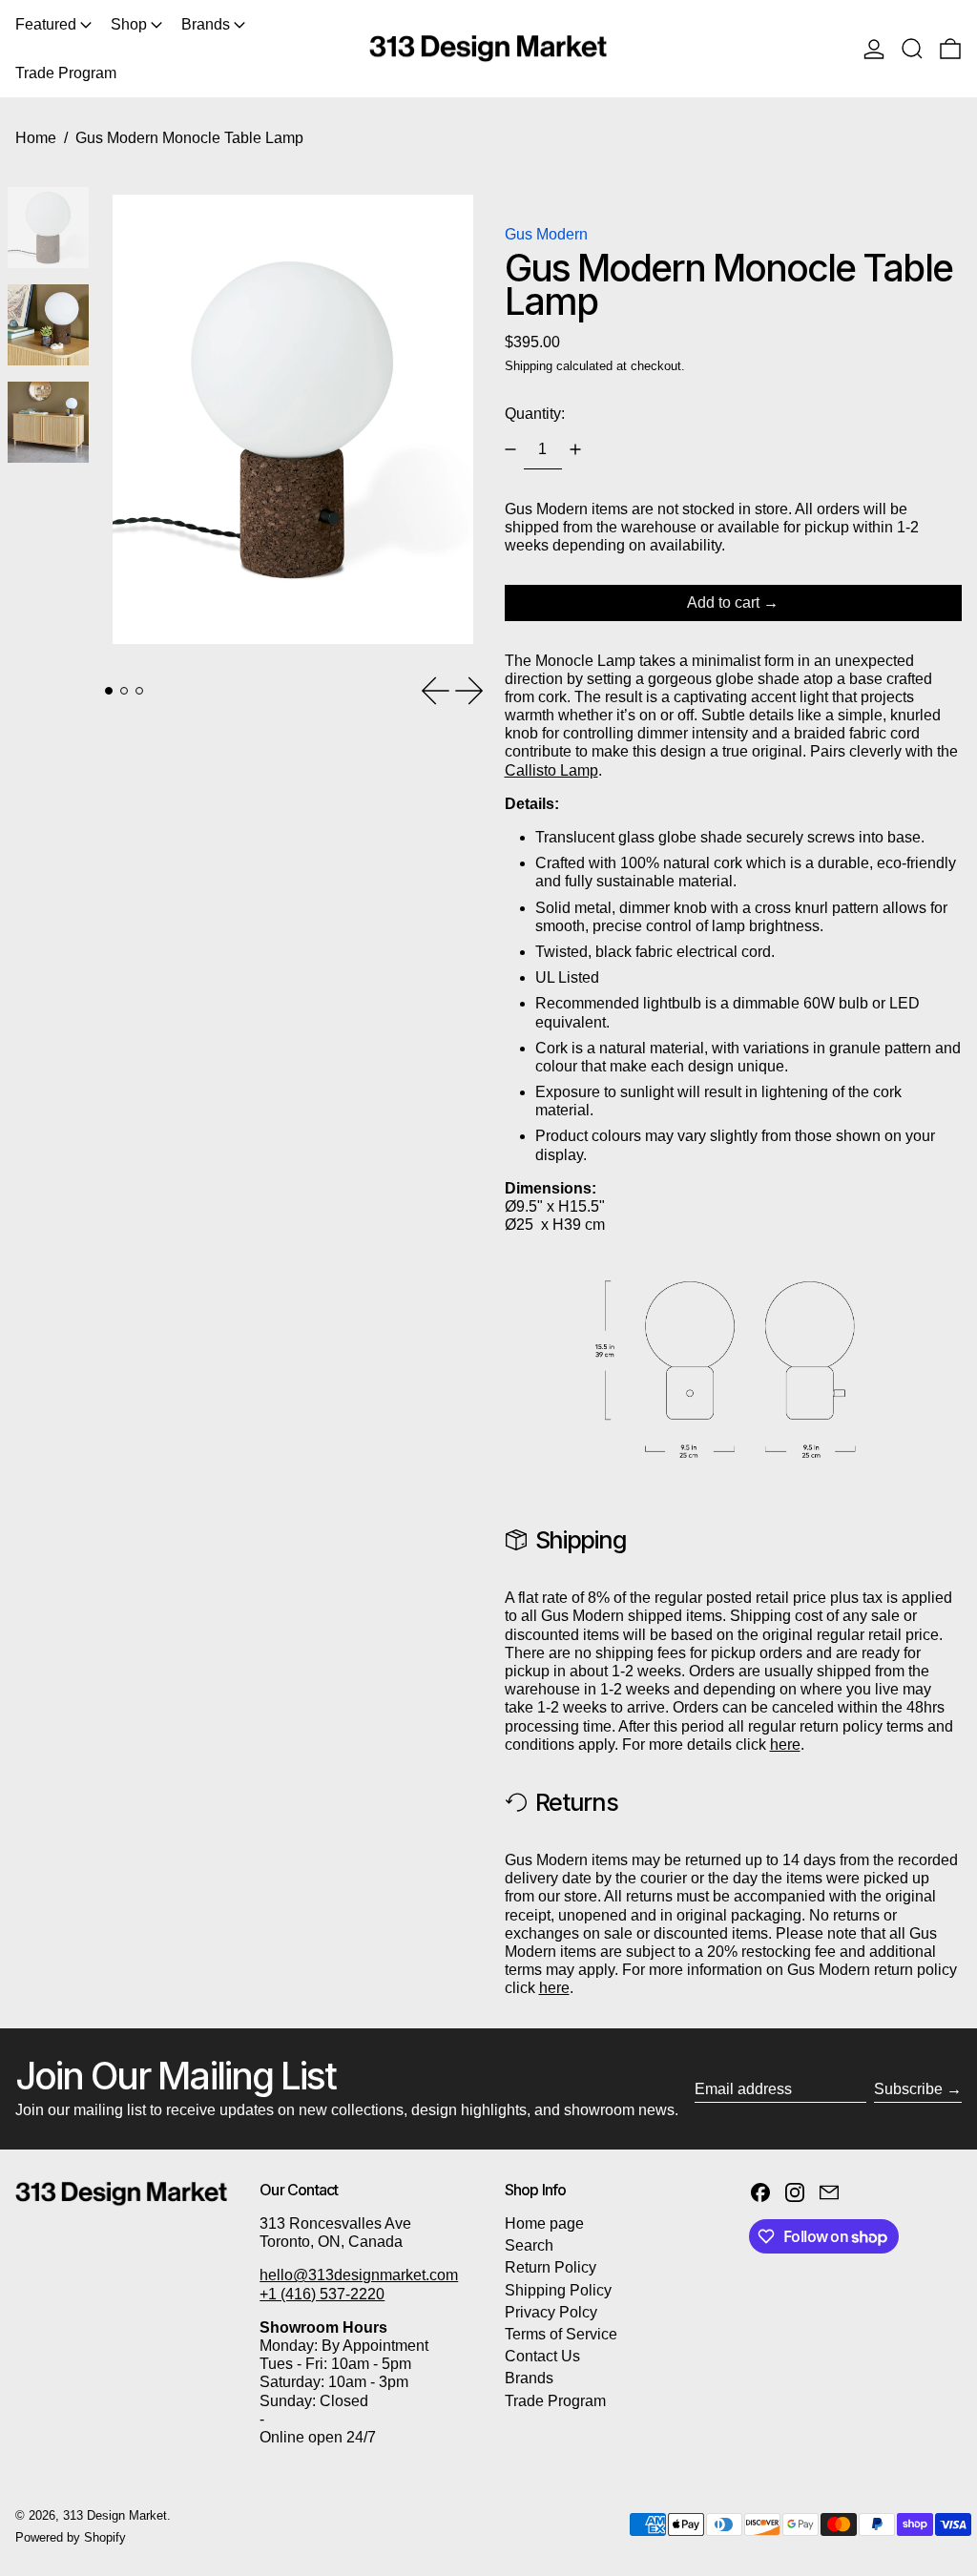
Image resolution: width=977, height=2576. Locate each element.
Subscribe (908, 2089)
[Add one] (575, 449)
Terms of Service (561, 2334)
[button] (912, 49)
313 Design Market (115, 2515)
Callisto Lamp (551, 770)
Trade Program (555, 2401)
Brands (529, 2378)
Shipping (529, 366)
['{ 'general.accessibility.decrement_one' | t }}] (510, 449)
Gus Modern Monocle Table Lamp (189, 138)
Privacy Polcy (551, 2312)
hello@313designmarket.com (359, 2275)
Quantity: (535, 414)
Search (529, 2245)
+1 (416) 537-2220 (322, 2294)
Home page (544, 2223)
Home (36, 138)
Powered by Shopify (71, 2537)
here (785, 1745)
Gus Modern (546, 234)
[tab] (109, 691)
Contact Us (542, 2356)
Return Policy (551, 2267)
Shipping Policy (558, 2290)
